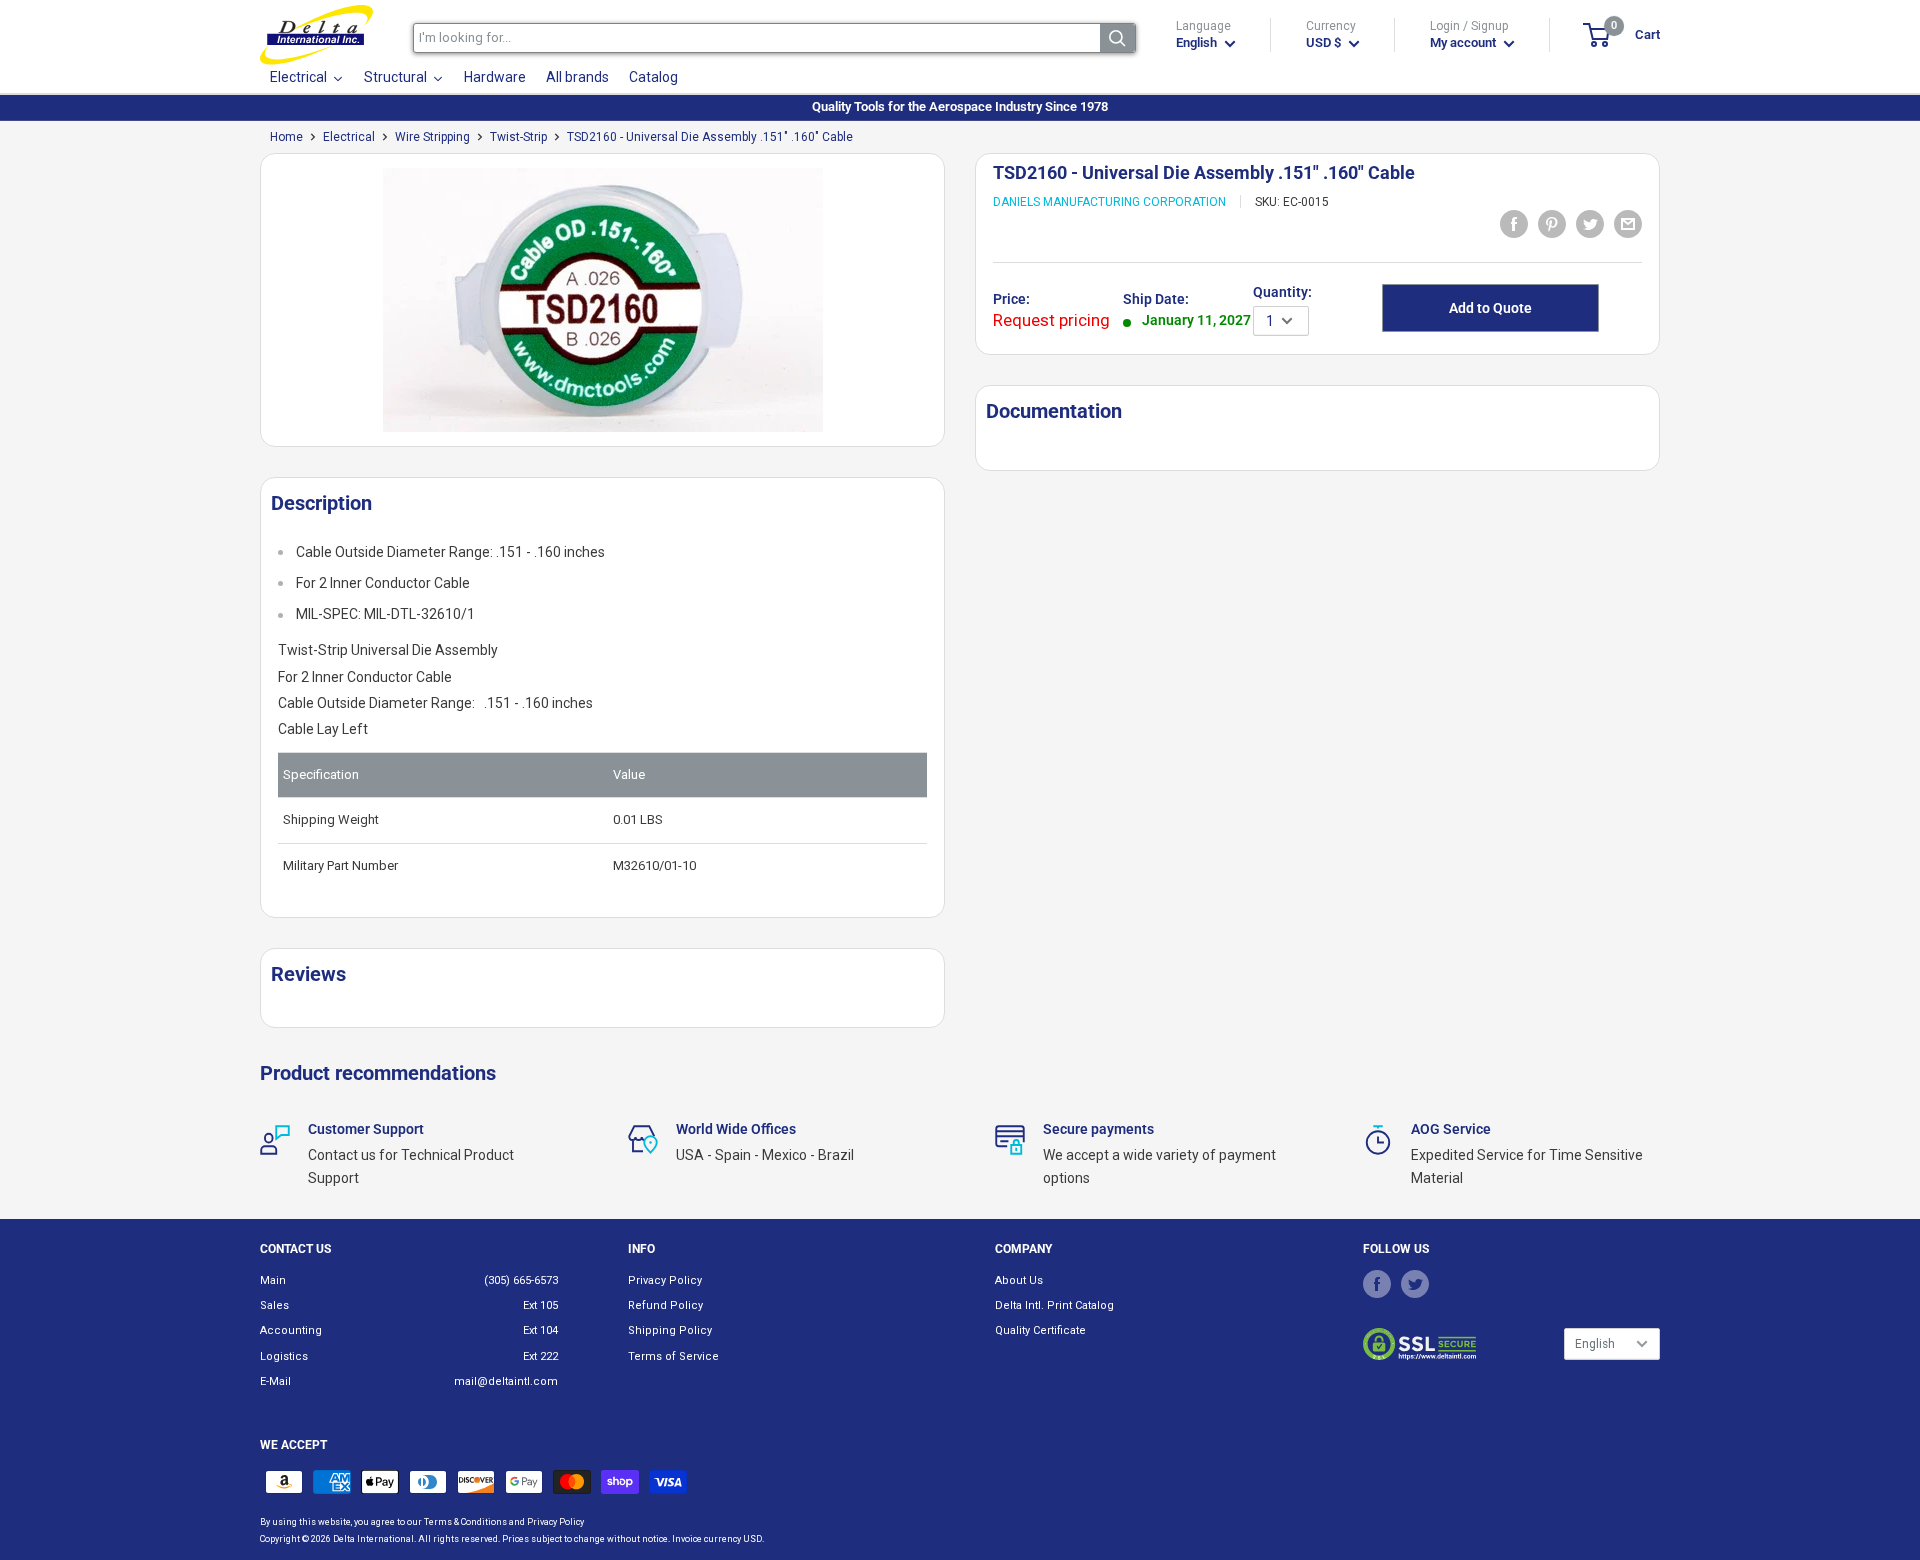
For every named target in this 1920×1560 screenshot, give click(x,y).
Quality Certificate (1040, 1330)
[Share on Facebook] (1514, 223)
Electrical (349, 137)
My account (1464, 42)
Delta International (373, 1539)
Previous (250, 307)
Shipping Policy (670, 1330)
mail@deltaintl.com (506, 1381)
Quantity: (1282, 292)
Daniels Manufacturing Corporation (1109, 202)
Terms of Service (673, 1356)
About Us (1019, 1280)
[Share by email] (1628, 223)
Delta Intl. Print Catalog (1054, 1305)
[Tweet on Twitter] (1590, 223)
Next (955, 307)
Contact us (295, 1249)
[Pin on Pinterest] (1552, 223)
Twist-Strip (518, 137)
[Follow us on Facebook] (1377, 1284)
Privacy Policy (665, 1280)
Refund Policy (665, 1305)
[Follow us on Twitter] (1415, 1284)
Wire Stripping (432, 137)
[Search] (1117, 38)
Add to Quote (1490, 308)
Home (286, 137)
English (1595, 1344)
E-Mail (275, 1381)
